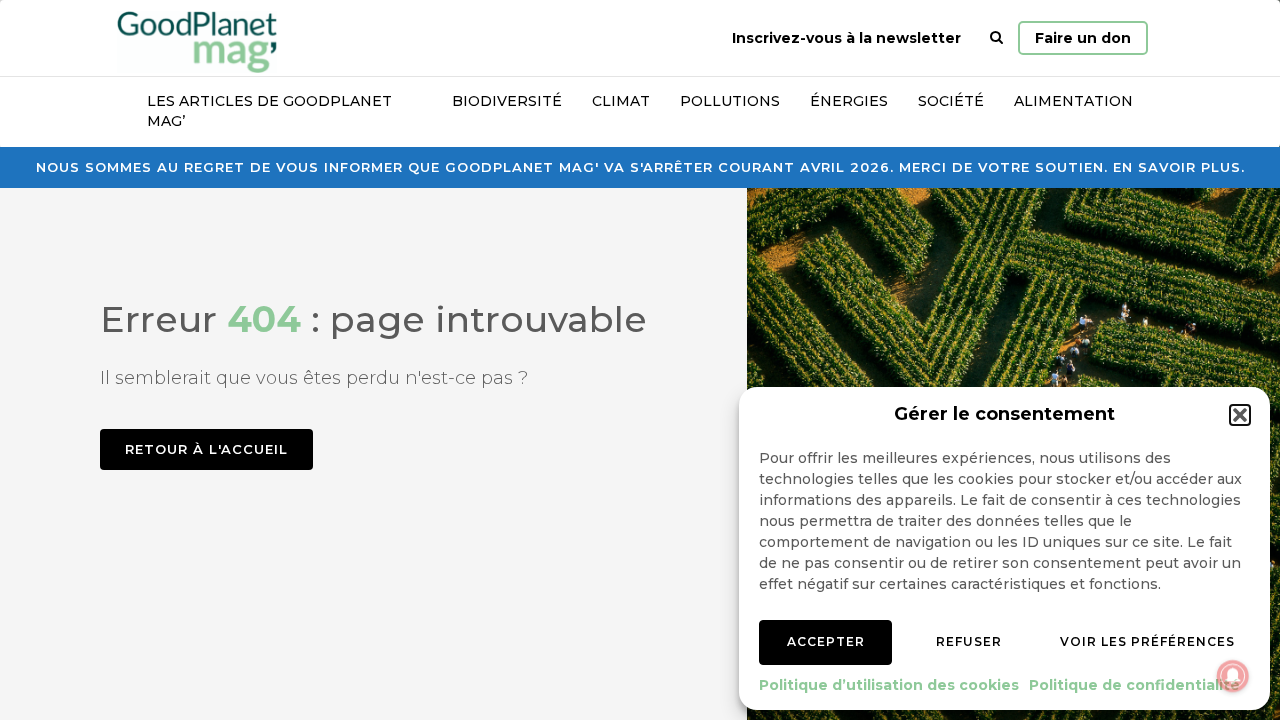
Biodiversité (507, 101)
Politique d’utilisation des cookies (889, 685)
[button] (1240, 415)
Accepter (826, 641)
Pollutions (730, 101)
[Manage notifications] (1233, 676)
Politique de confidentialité (1134, 685)
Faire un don (1083, 38)
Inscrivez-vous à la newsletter (846, 38)
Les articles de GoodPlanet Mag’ (269, 111)
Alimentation (1073, 101)
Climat (621, 101)
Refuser (969, 641)
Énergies (849, 101)
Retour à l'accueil (206, 449)
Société (951, 101)
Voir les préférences (1147, 641)
